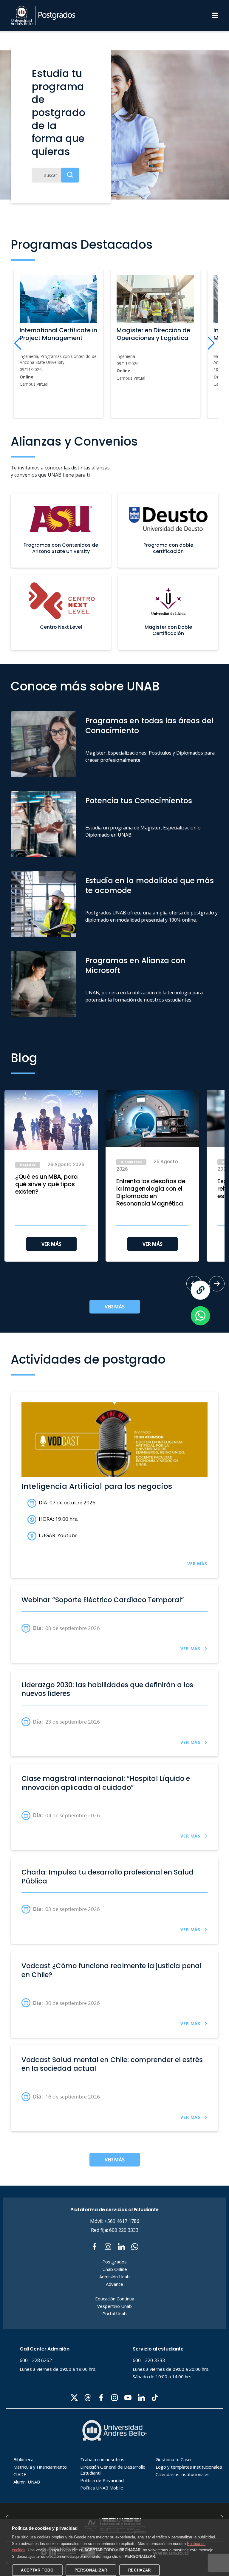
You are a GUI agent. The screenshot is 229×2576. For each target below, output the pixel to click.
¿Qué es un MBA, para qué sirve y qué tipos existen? (47, 1184)
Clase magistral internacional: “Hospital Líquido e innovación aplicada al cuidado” (106, 1783)
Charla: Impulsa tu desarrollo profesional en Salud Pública (107, 1877)
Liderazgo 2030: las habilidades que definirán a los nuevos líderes (107, 1689)
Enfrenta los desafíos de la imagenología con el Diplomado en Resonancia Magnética (151, 1192)
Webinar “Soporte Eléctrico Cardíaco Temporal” (103, 1600)
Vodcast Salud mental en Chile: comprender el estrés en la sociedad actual (112, 2064)
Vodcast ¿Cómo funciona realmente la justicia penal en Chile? (112, 1970)
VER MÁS (51, 1244)
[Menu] (215, 16)
